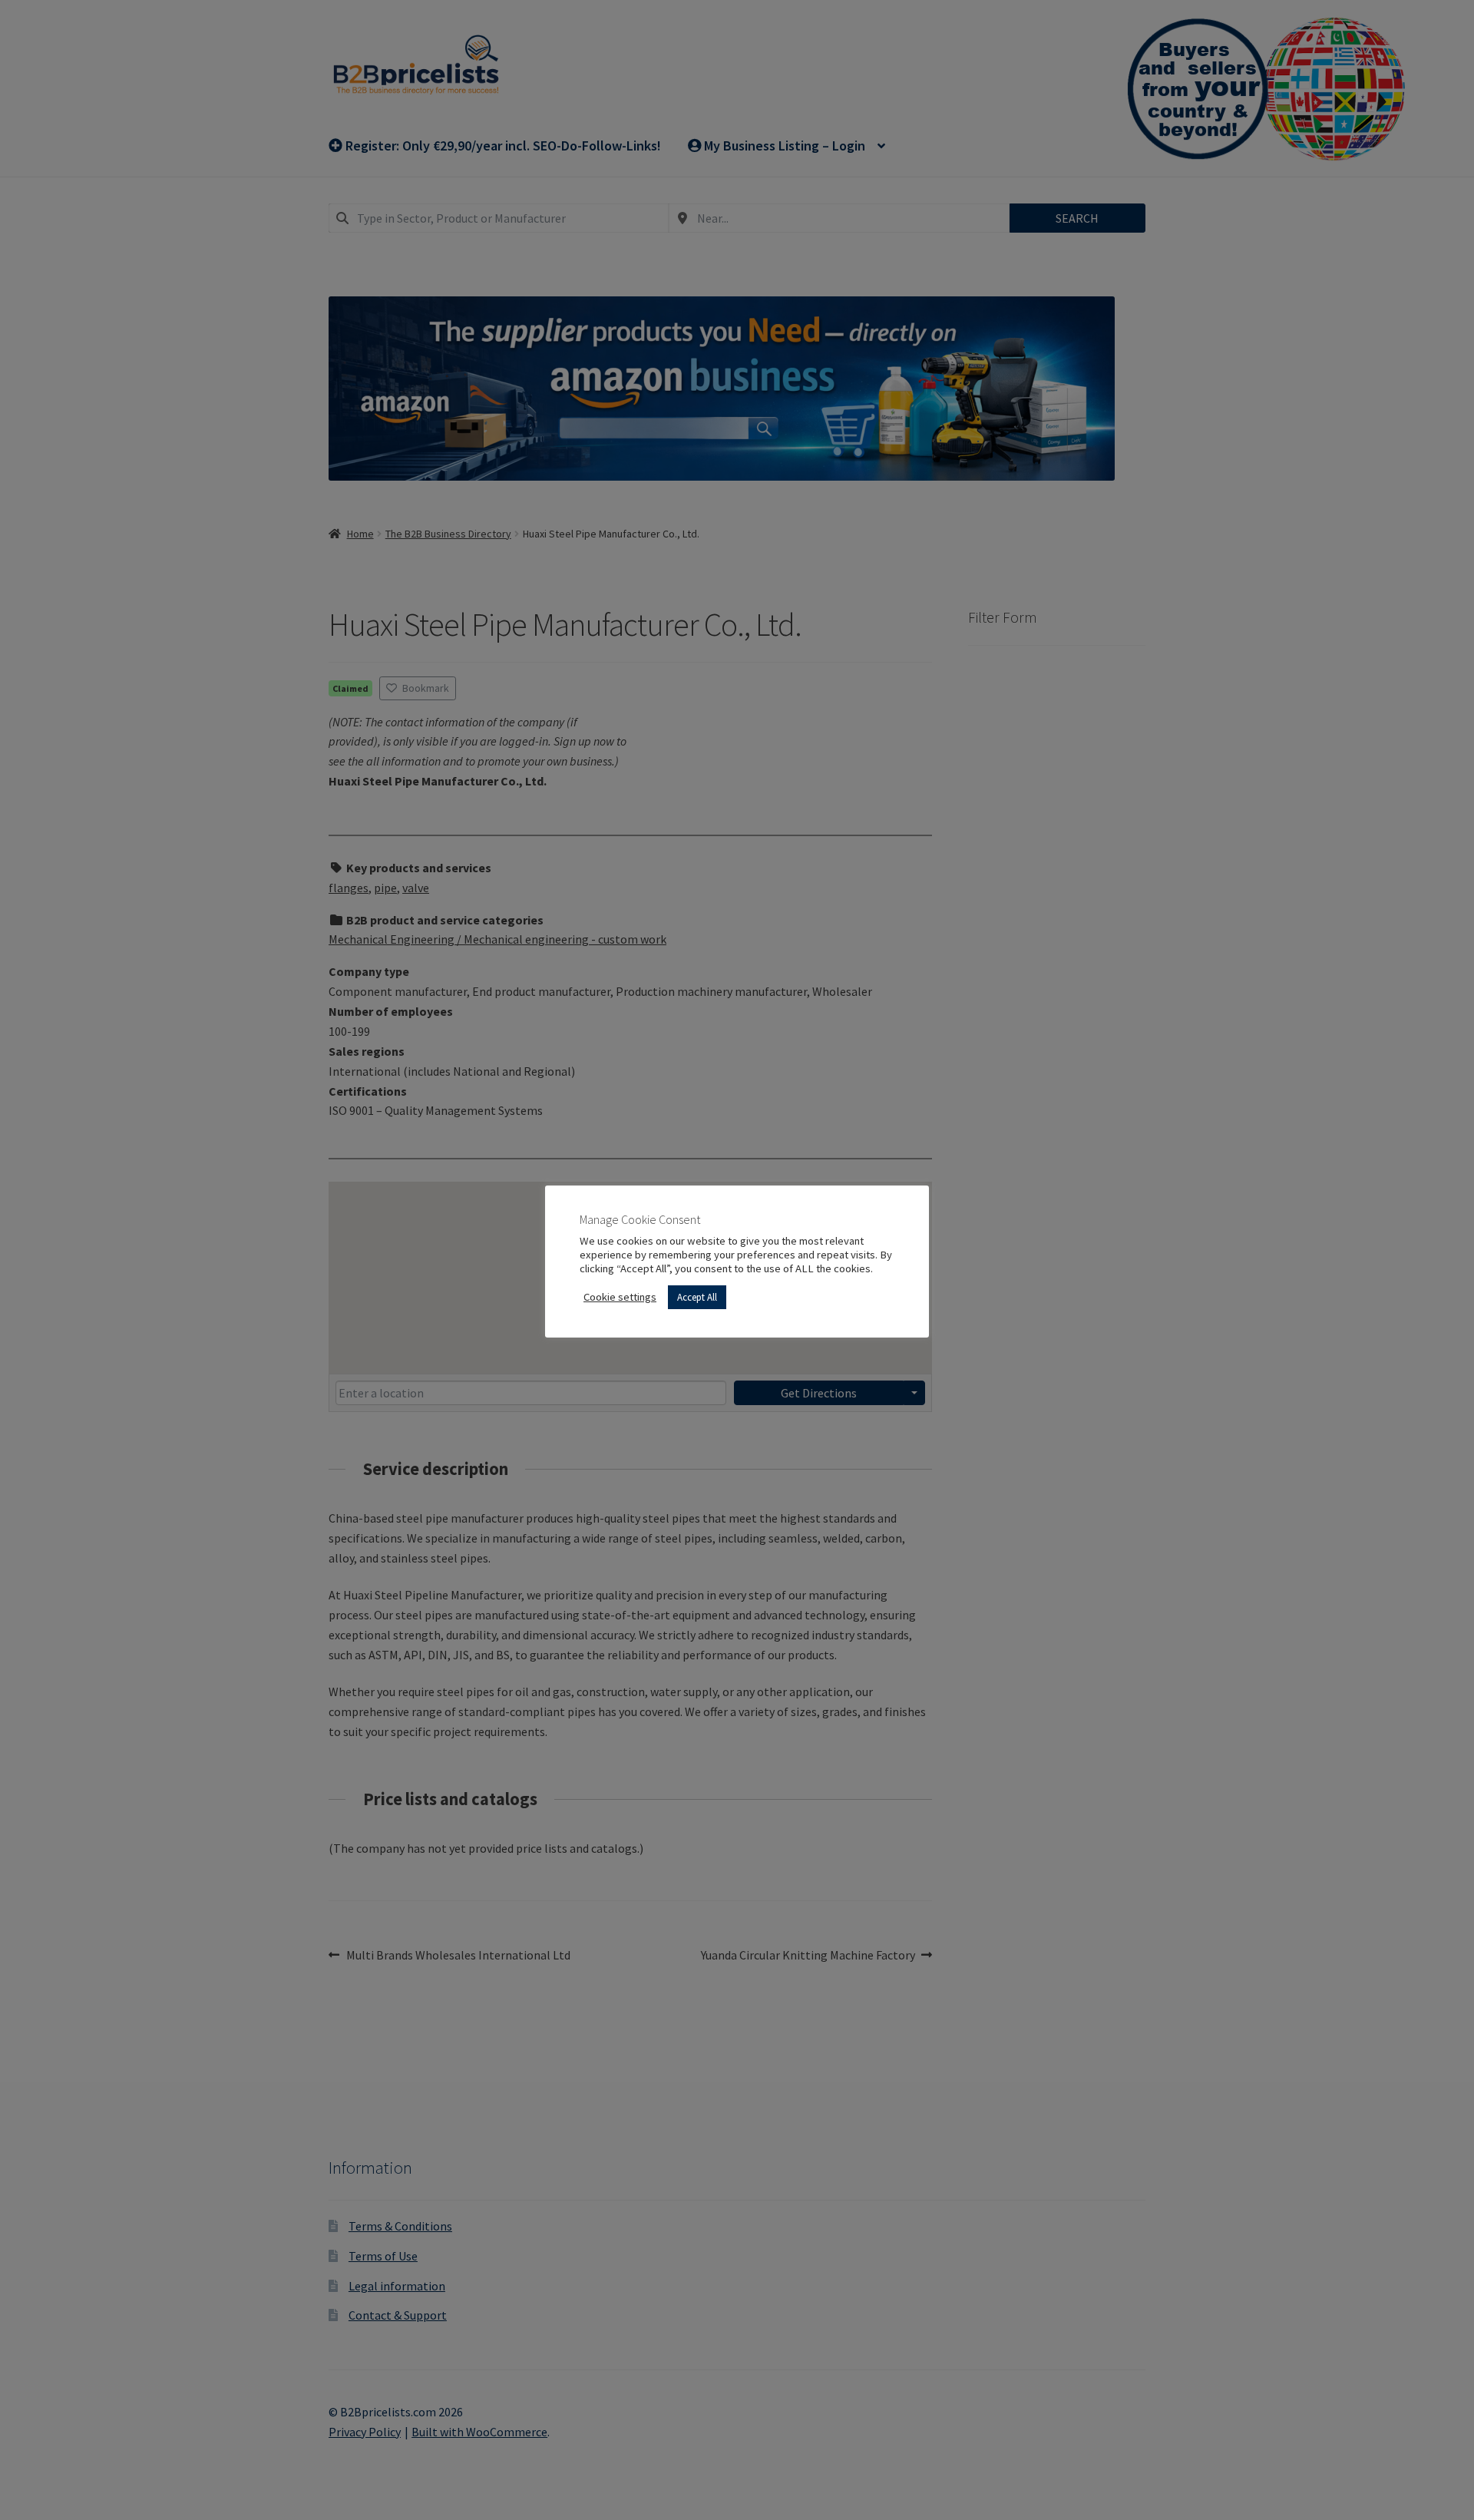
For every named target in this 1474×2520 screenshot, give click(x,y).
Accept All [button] (697, 1297)
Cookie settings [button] (620, 1297)
